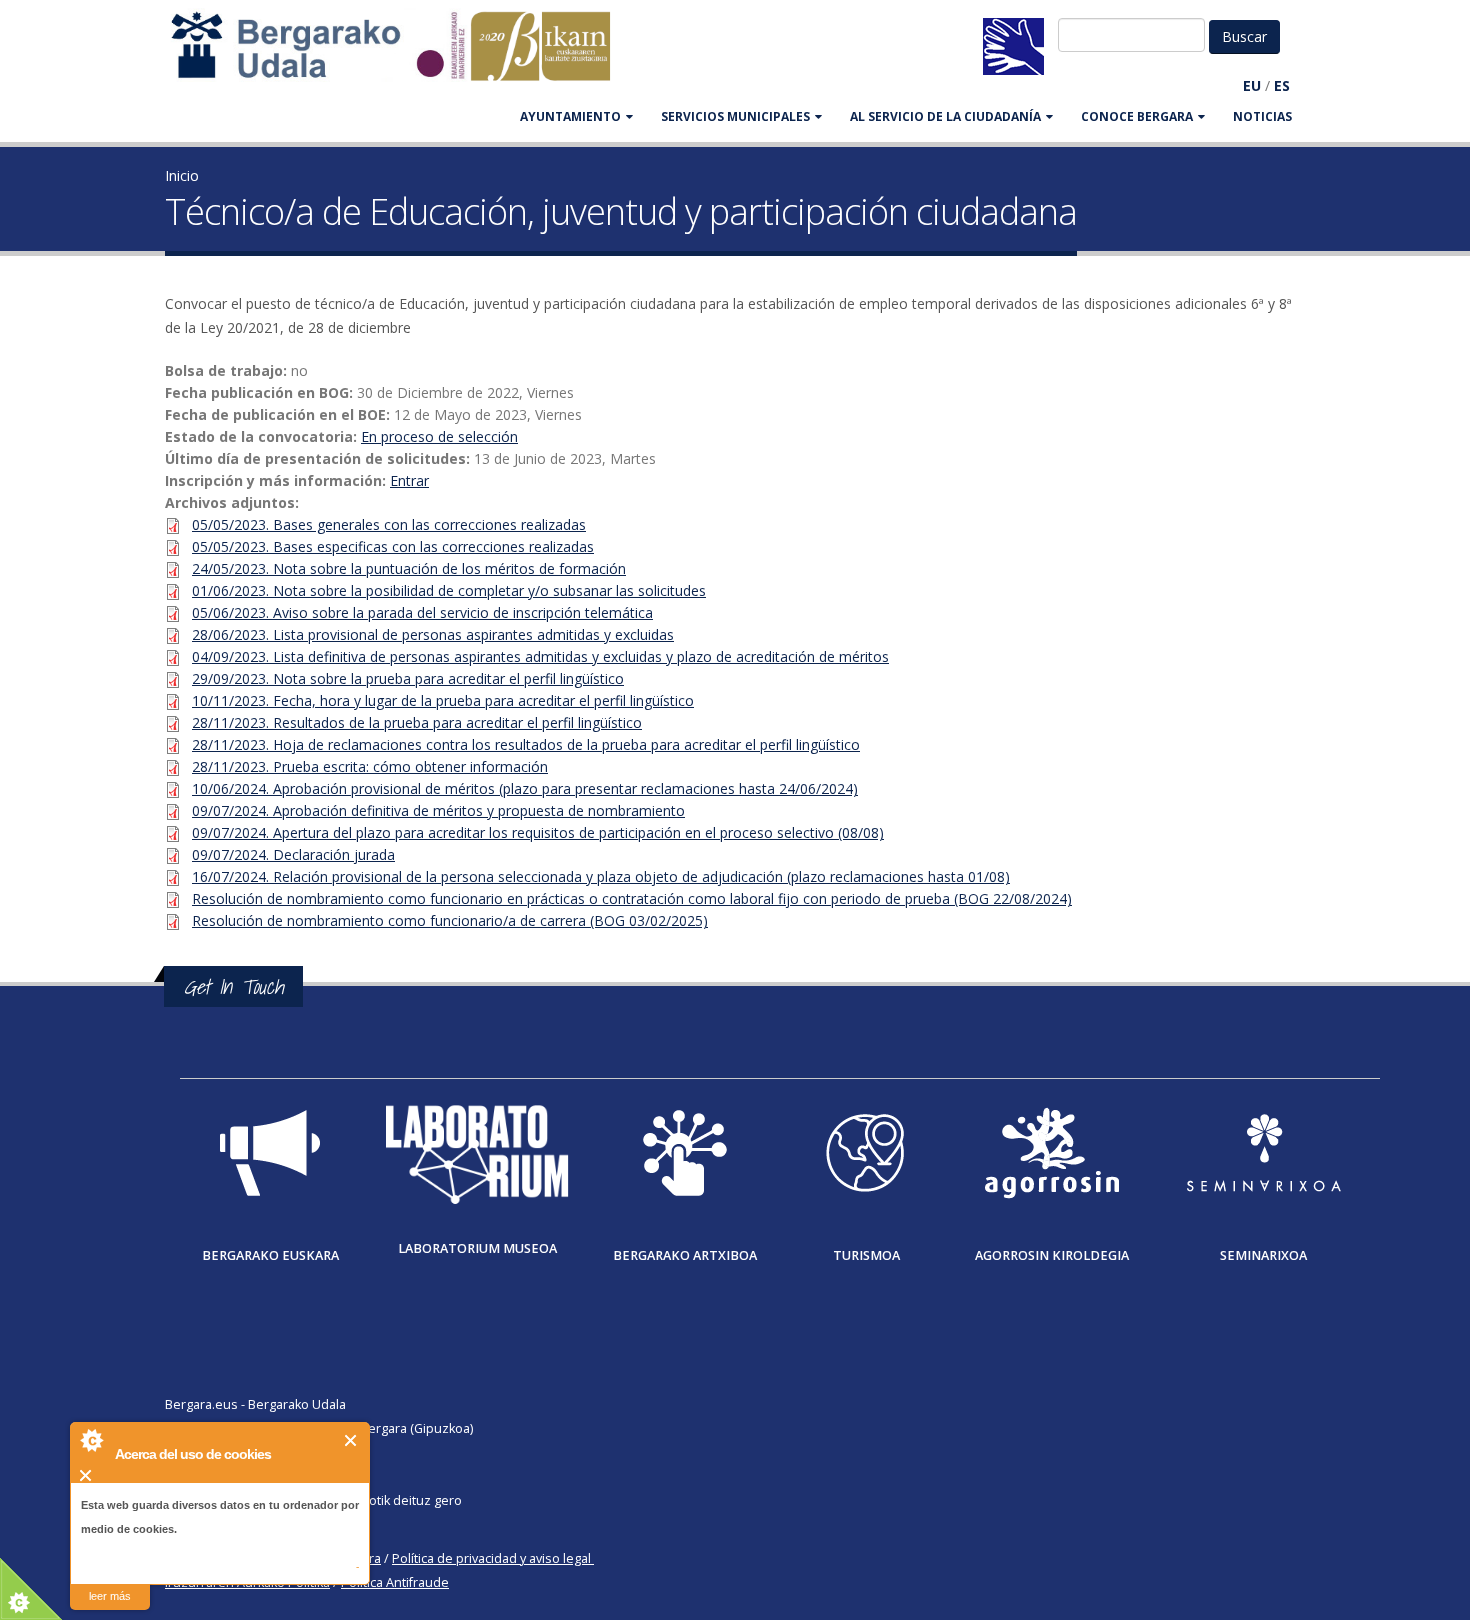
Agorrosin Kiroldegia (1052, 1255)
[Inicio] (401, 55)
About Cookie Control (91, 1440)
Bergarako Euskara (270, 1255)
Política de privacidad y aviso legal (491, 1558)
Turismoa (866, 1255)
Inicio (182, 175)
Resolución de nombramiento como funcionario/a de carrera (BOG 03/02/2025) (450, 920)
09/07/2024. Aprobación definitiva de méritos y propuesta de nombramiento (438, 810)
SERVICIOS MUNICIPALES (735, 116)
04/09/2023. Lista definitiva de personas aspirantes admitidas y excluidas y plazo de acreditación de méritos (540, 656)
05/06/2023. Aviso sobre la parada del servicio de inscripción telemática (422, 612)
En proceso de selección (439, 436)
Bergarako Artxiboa (685, 1255)
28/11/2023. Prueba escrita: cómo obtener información (370, 766)
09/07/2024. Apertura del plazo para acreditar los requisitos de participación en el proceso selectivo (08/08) (538, 832)
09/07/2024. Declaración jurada (293, 854)
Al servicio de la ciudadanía (945, 116)
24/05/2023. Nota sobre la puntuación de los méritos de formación (409, 568)
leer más (110, 1596)
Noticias (1262, 116)
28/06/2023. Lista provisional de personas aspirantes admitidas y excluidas (433, 634)
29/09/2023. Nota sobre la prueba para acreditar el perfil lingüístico (408, 678)
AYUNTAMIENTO (570, 116)
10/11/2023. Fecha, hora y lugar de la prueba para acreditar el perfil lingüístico (443, 700)
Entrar (409, 480)
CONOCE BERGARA (1137, 116)
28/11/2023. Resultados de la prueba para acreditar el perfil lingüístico (417, 722)
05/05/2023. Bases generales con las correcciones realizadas (389, 524)
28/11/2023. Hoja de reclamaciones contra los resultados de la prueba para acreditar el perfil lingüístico (526, 744)
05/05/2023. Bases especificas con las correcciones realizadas (393, 546)
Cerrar (351, 1440)
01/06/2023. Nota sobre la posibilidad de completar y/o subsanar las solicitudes (449, 590)
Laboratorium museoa (477, 1248)
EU (1252, 85)
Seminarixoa (1263, 1255)
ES (1282, 85)
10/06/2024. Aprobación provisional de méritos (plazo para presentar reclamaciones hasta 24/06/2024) (525, 788)
